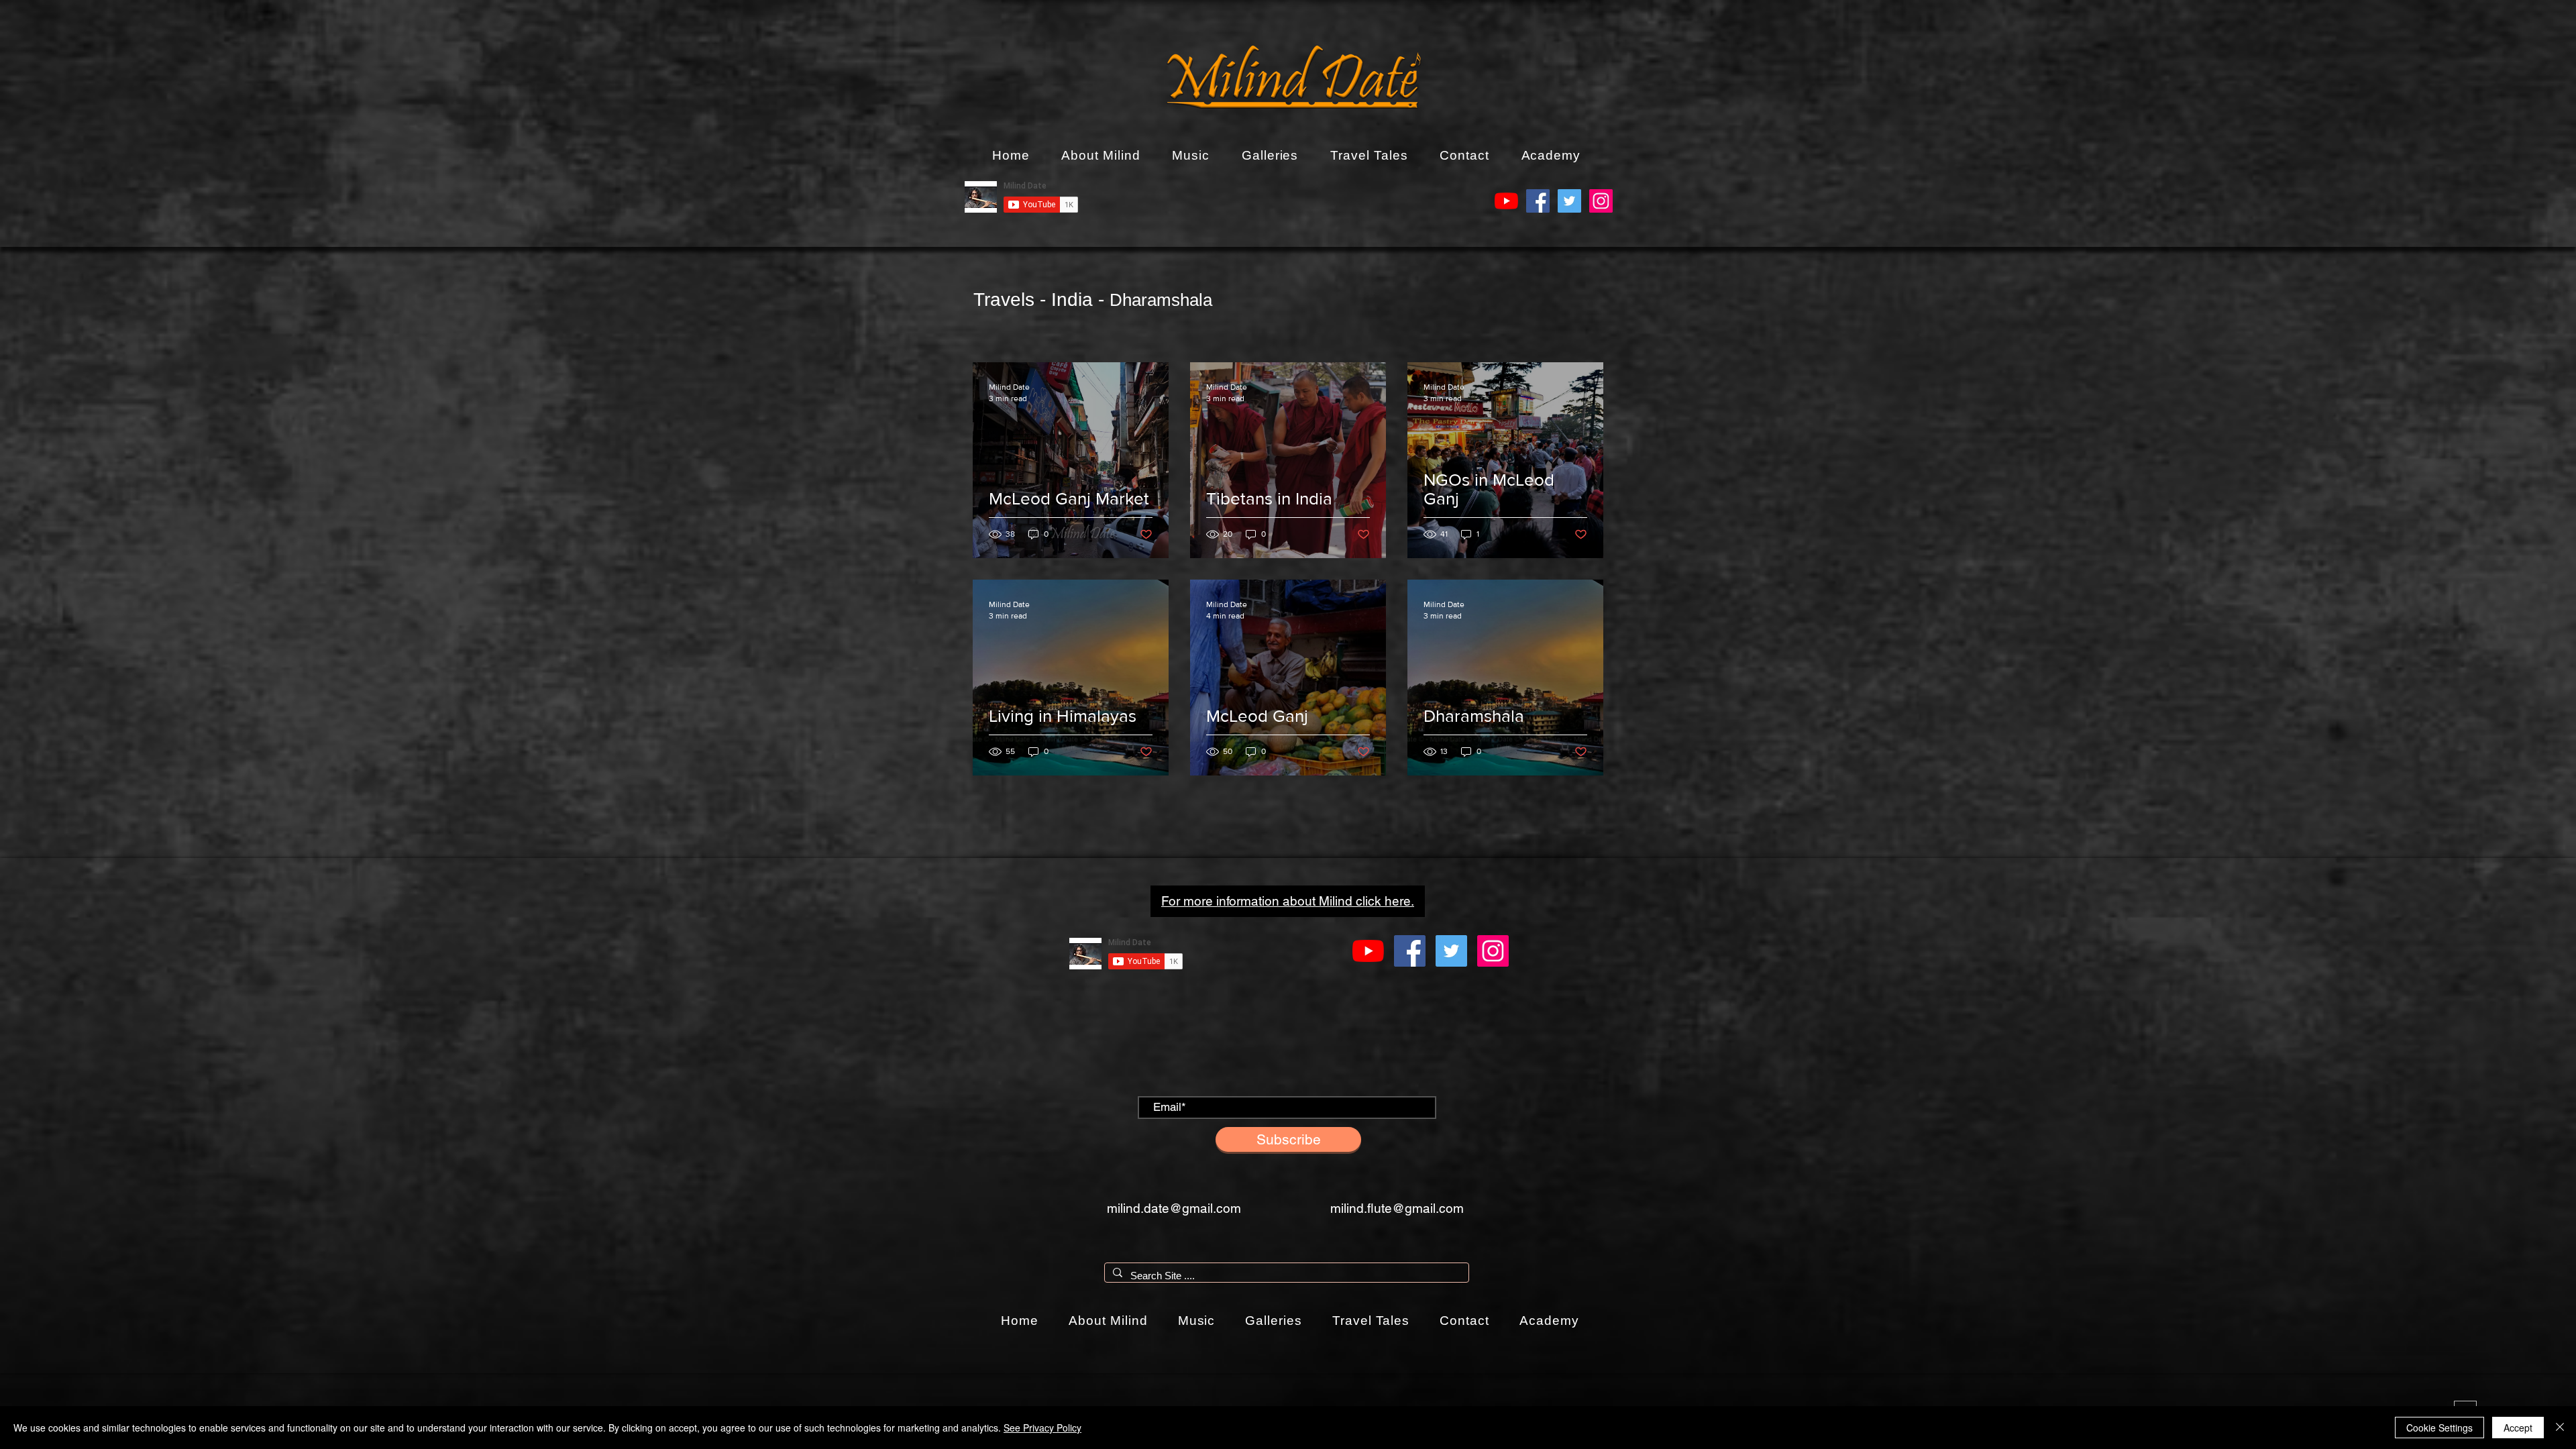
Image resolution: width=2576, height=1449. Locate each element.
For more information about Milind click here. (1288, 901)
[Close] (2560, 1428)
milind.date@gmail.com (1174, 1208)
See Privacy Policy (1042, 1428)
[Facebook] (1538, 201)
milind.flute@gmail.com (1397, 1208)
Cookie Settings (2439, 1428)
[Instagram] (1601, 201)
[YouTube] (1506, 201)
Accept (2518, 1428)
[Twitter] (1569, 201)
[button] (1101, 156)
